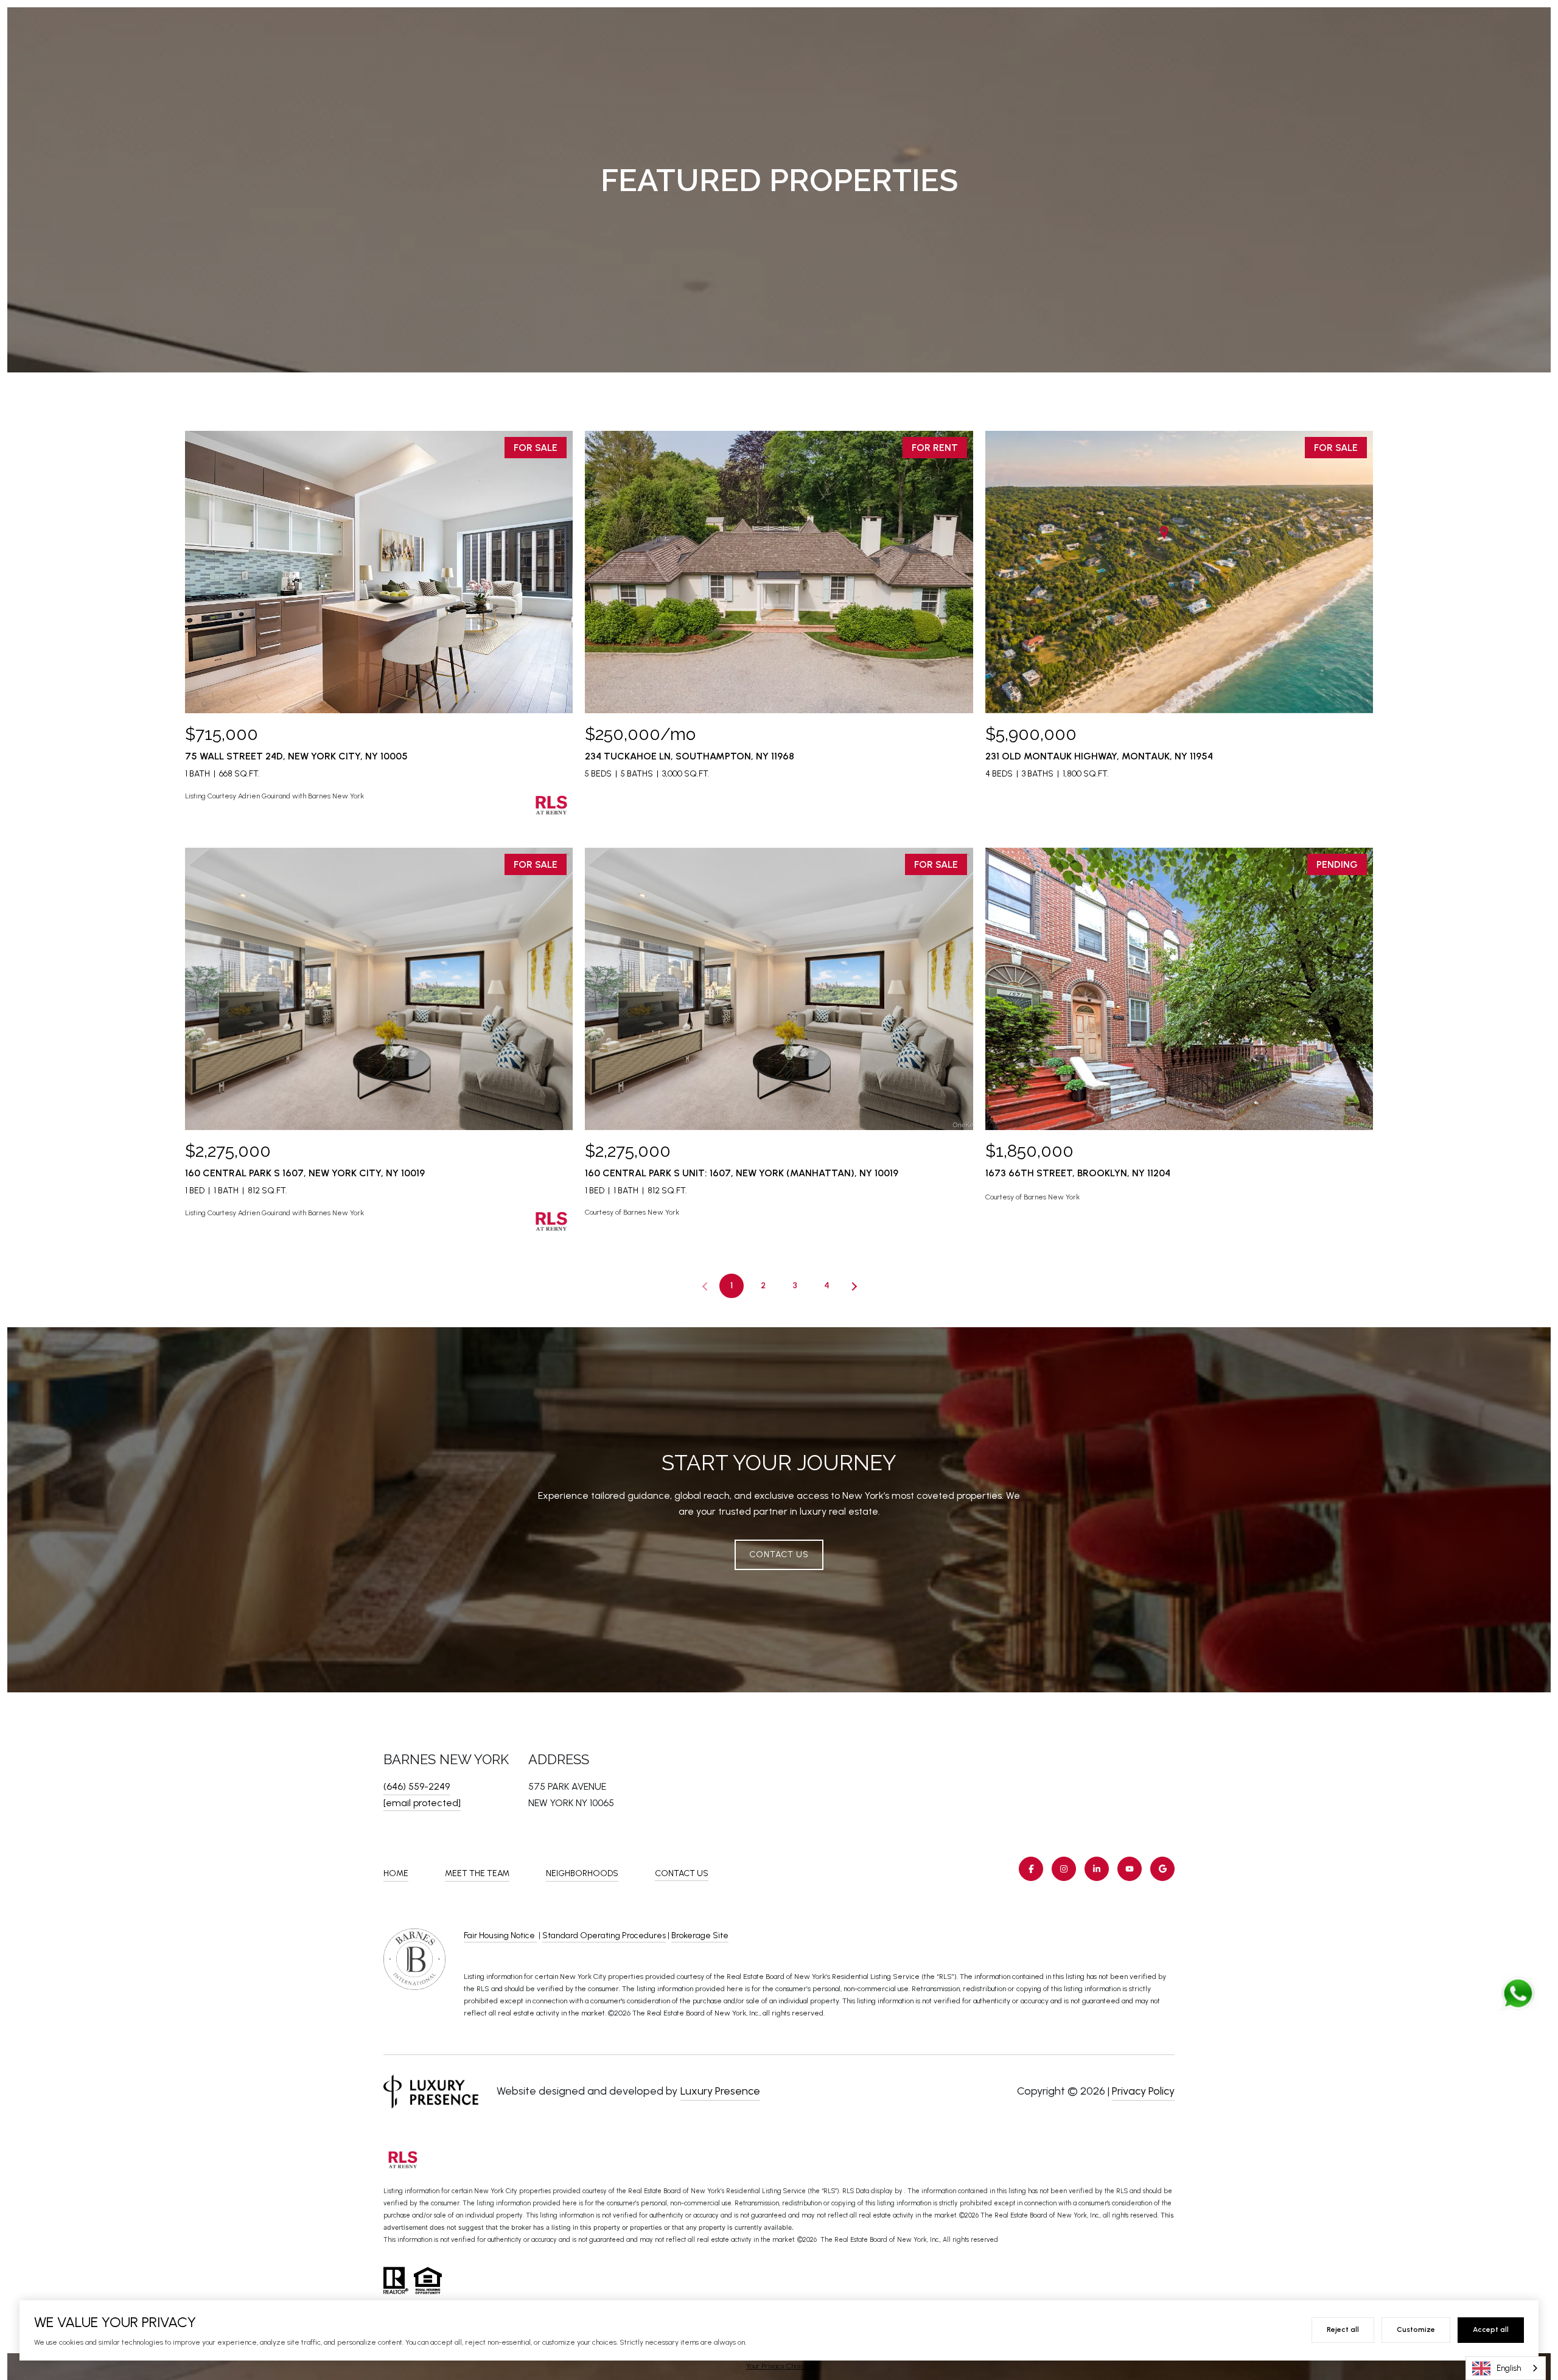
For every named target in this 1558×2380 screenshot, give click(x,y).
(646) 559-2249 (417, 1786)
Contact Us (682, 1874)
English (1509, 2368)
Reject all (1343, 2329)
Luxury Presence (720, 2091)
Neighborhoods (582, 1873)
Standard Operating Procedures (604, 1935)
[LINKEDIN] (1097, 1869)
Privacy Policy (1143, 2091)
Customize (1416, 2329)
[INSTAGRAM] (1064, 1869)
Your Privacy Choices (779, 2366)
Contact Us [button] (779, 1554)
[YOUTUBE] (1130, 1869)
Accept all (1491, 2329)
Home (396, 1873)
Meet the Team (477, 1873)
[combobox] (1506, 2368)
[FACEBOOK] (1031, 1869)
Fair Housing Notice (500, 1935)
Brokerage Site (700, 1935)
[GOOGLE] (1162, 1869)
